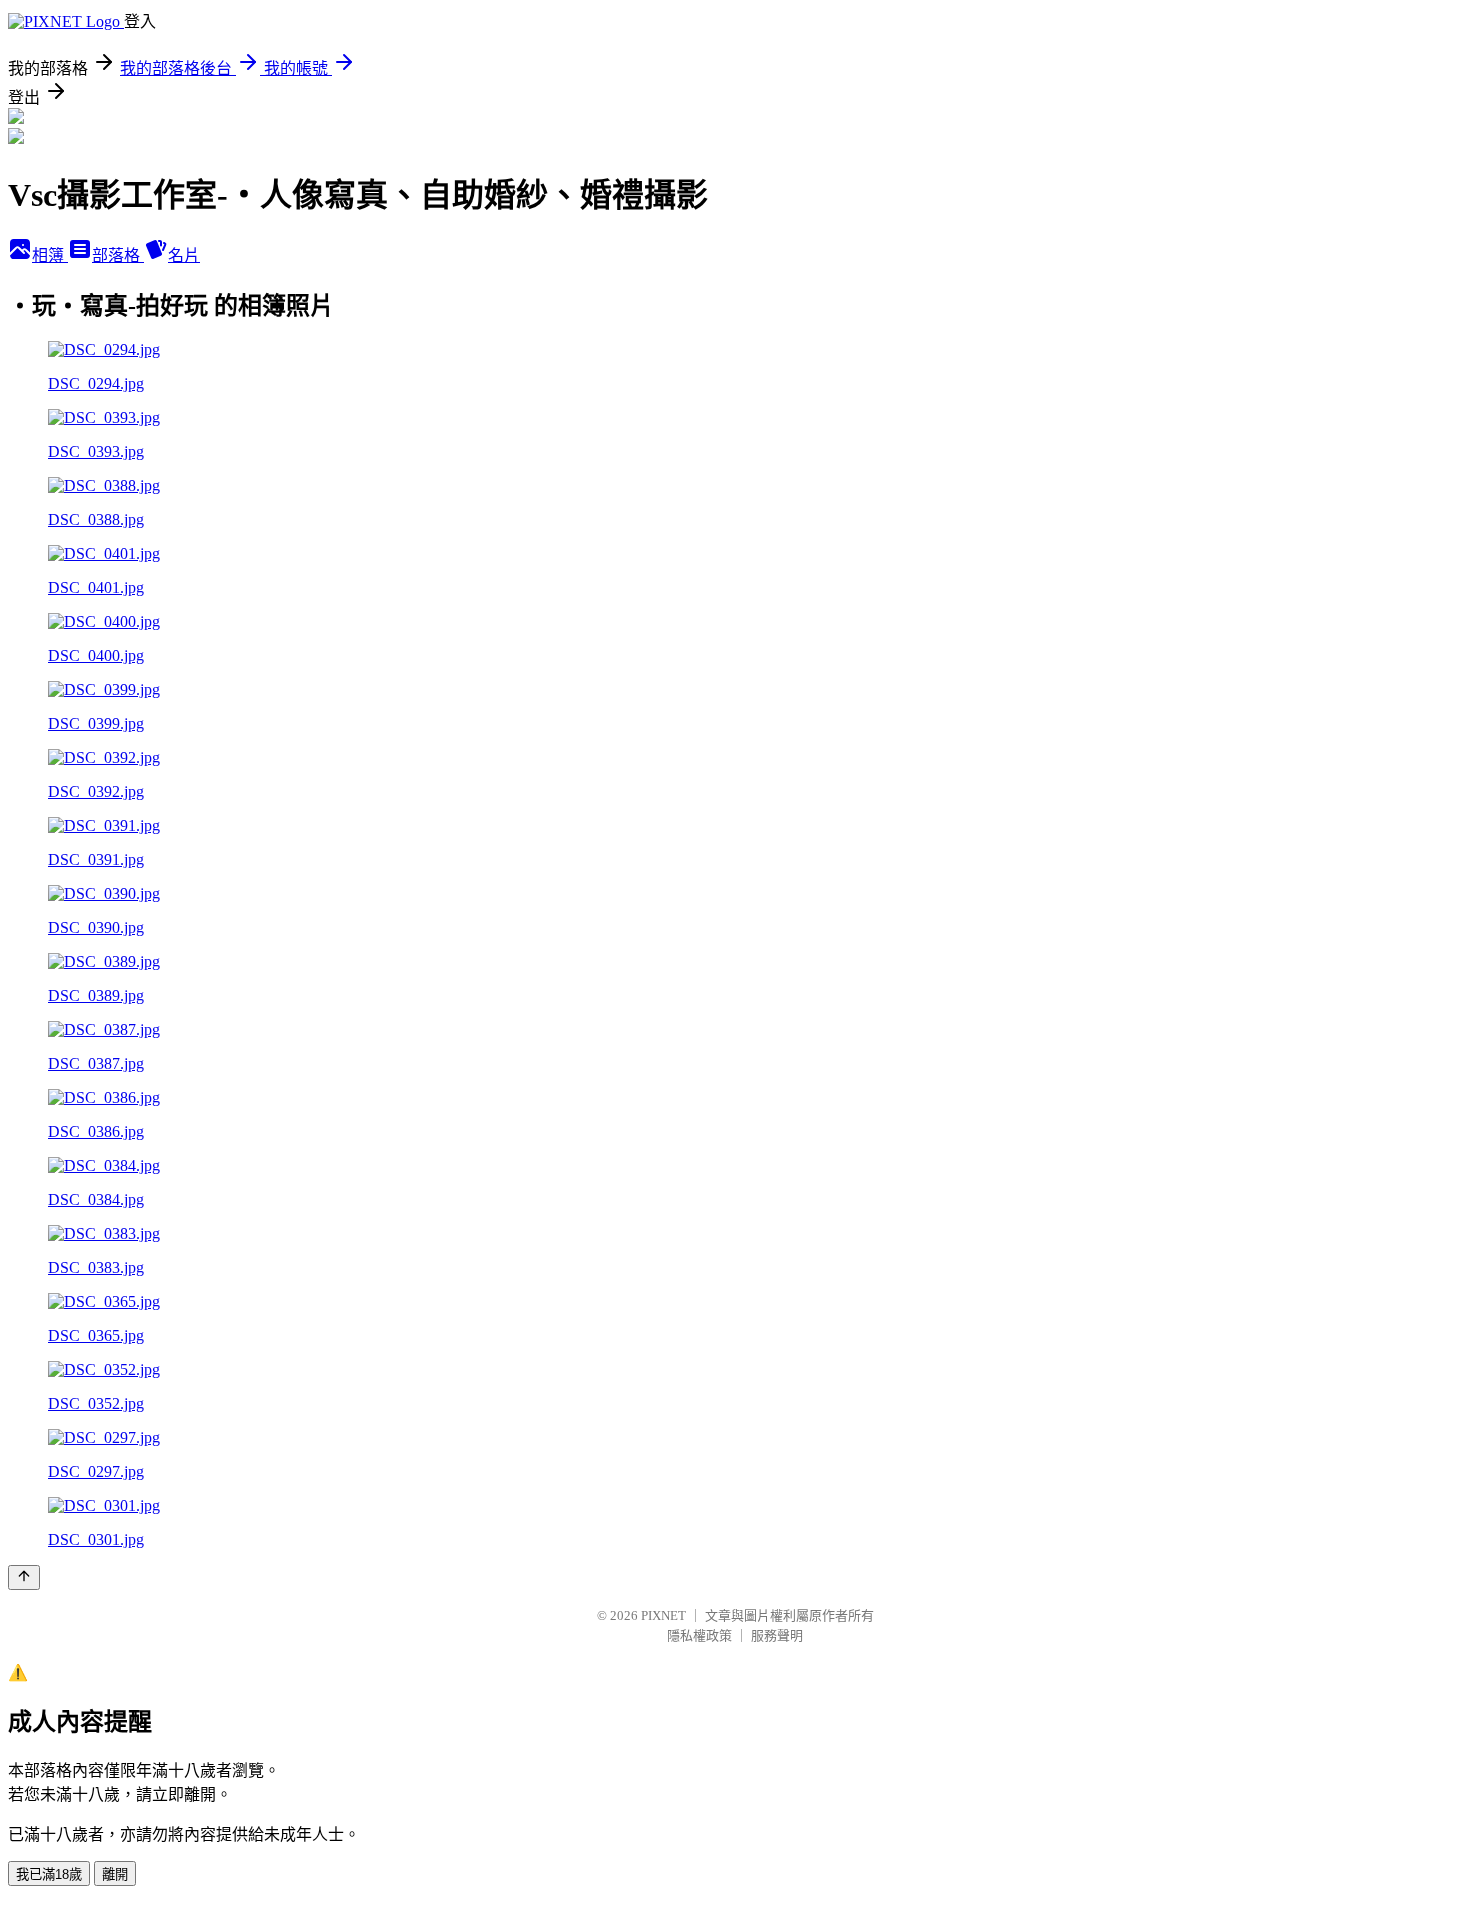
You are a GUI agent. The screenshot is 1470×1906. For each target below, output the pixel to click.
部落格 (118, 255)
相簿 (50, 255)
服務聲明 (777, 1635)
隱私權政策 (699, 1635)
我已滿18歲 (49, 1874)
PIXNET (663, 1615)
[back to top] (24, 1577)
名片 (184, 255)
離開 (115, 1874)
